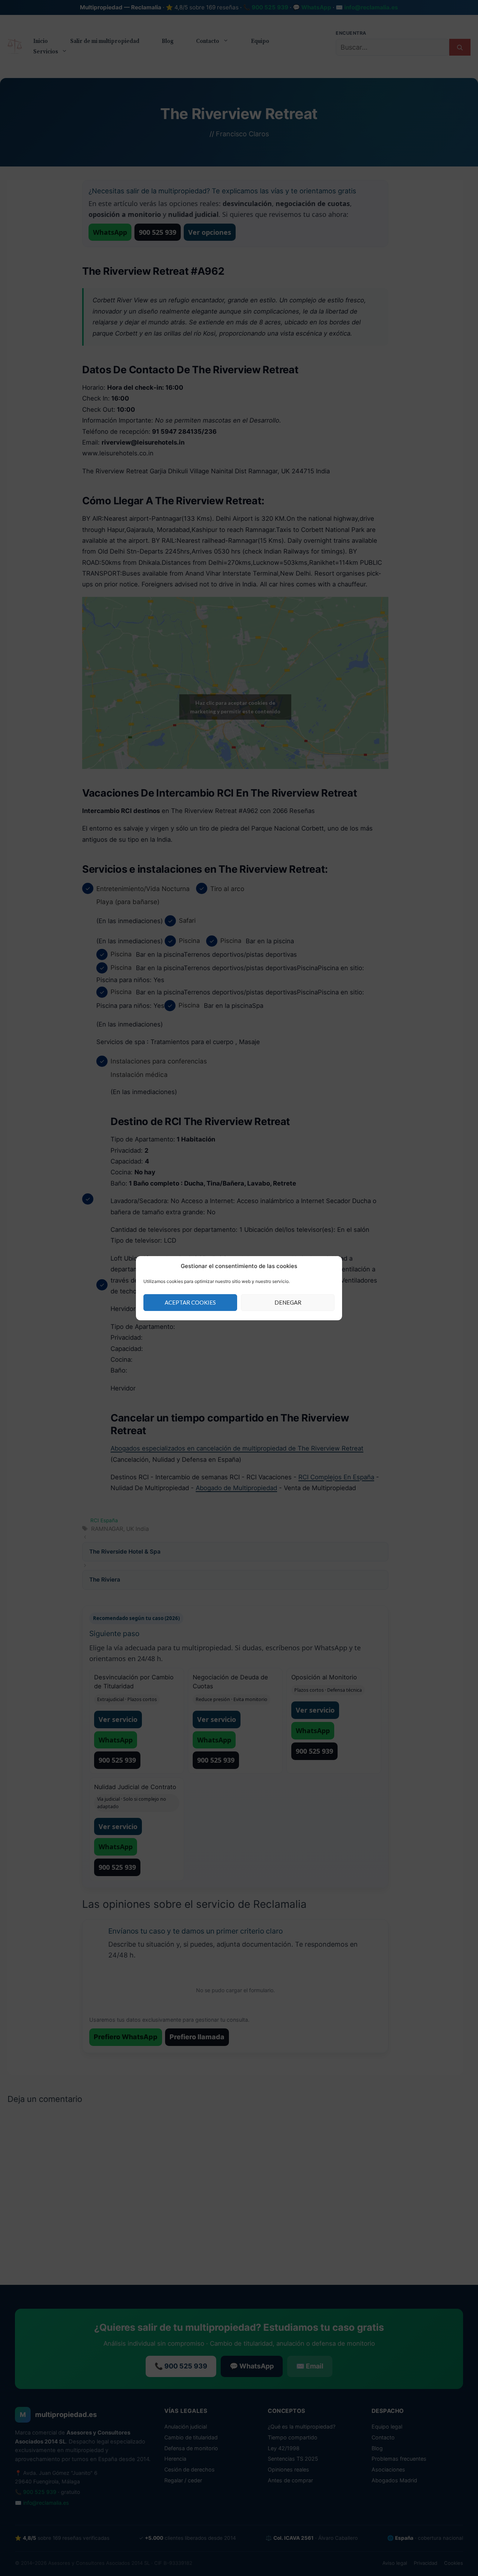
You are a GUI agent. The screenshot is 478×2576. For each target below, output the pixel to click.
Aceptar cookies (190, 1302)
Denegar (288, 1302)
